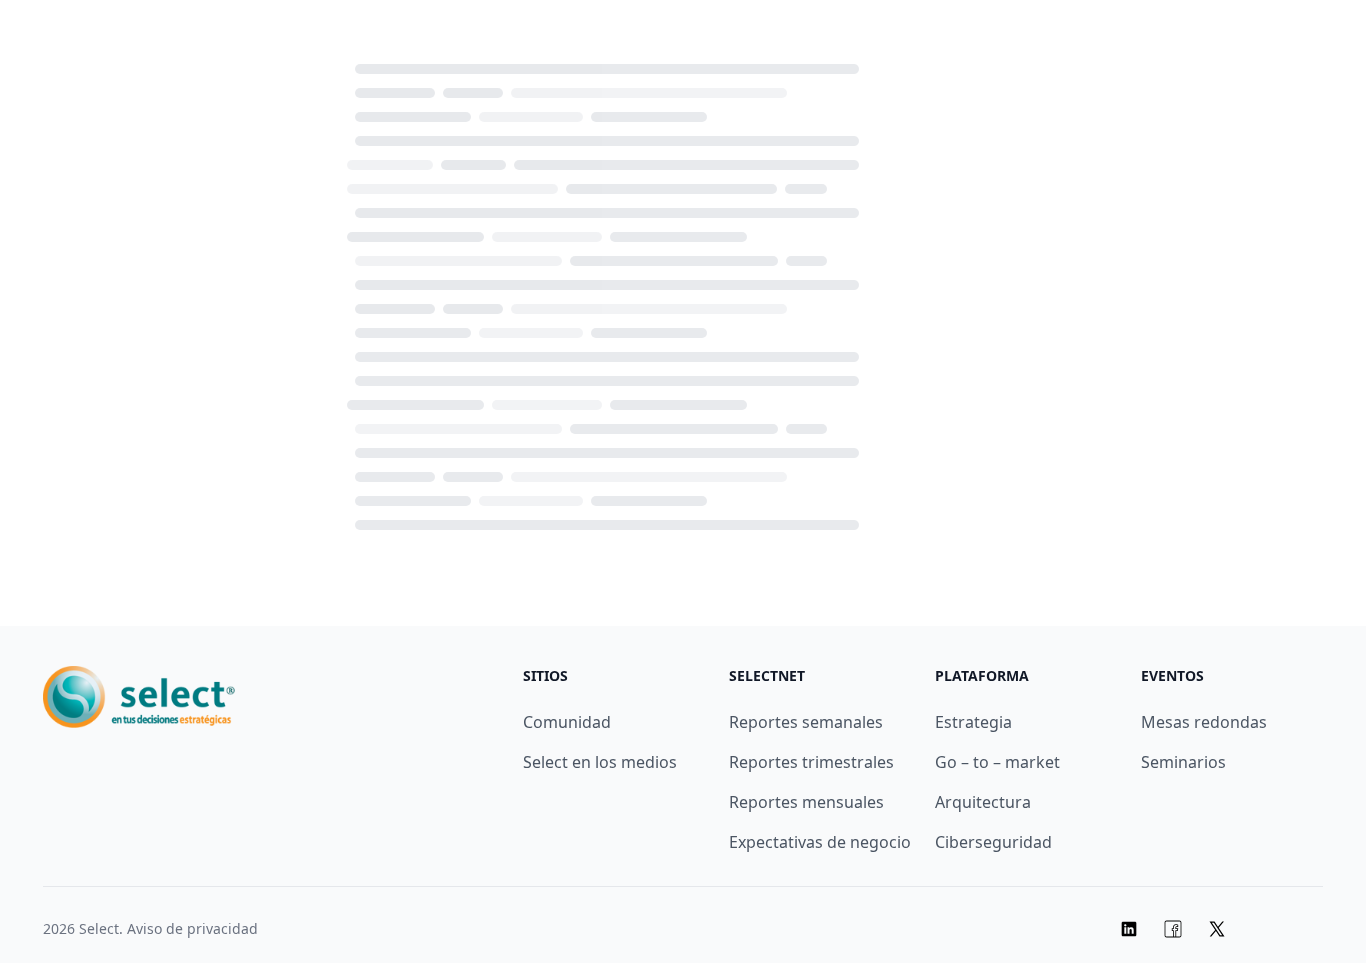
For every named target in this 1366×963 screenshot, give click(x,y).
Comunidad (567, 722)
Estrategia (973, 722)
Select (99, 928)
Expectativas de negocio (820, 842)
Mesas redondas (1204, 722)
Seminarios (1183, 762)
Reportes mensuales (806, 802)
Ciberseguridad (993, 842)
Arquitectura (983, 802)
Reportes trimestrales (811, 762)
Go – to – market (997, 762)
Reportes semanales (806, 722)
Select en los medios (600, 762)
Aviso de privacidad (192, 928)
